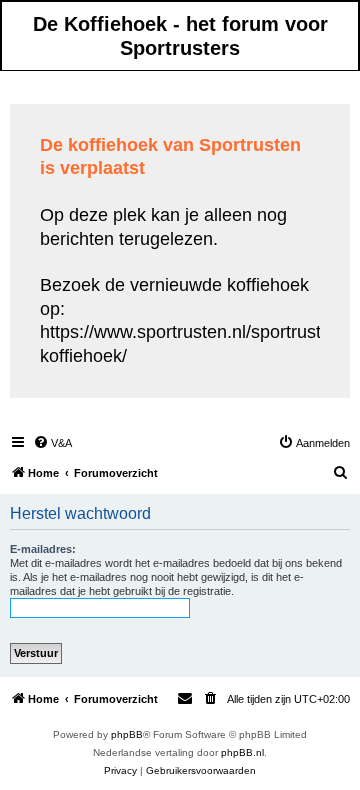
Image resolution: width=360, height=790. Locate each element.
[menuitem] (52, 443)
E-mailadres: (43, 549)
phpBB (127, 734)
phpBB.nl (242, 752)
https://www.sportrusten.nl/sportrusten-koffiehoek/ (193, 343)
